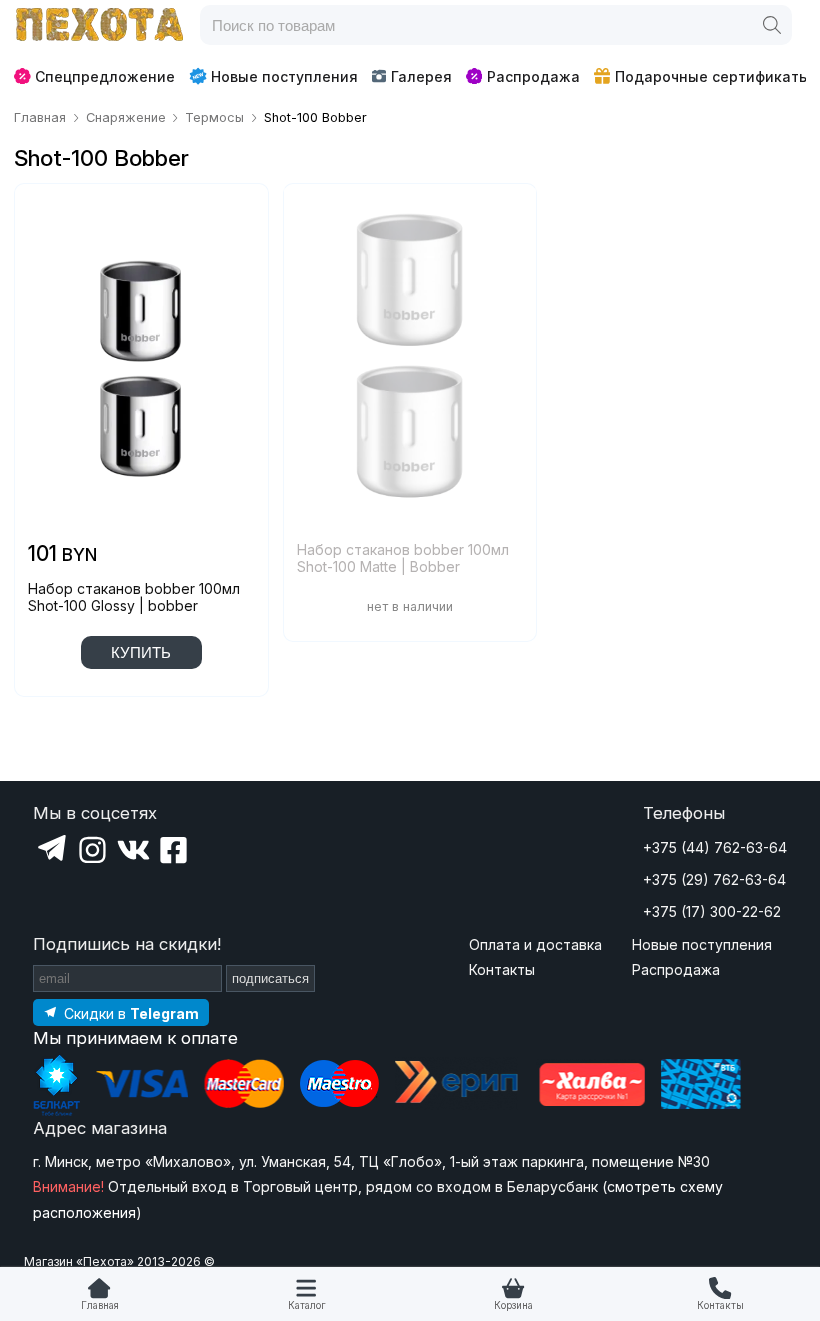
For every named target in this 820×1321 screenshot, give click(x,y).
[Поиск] (772, 25)
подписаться (270, 978)
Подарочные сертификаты (712, 76)
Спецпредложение (105, 76)
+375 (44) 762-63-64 (715, 847)
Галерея (421, 76)
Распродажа (533, 76)
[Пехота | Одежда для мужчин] (100, 25)
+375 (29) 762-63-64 (714, 879)
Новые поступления (284, 76)
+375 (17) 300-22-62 (712, 911)
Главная (100, 1305)
